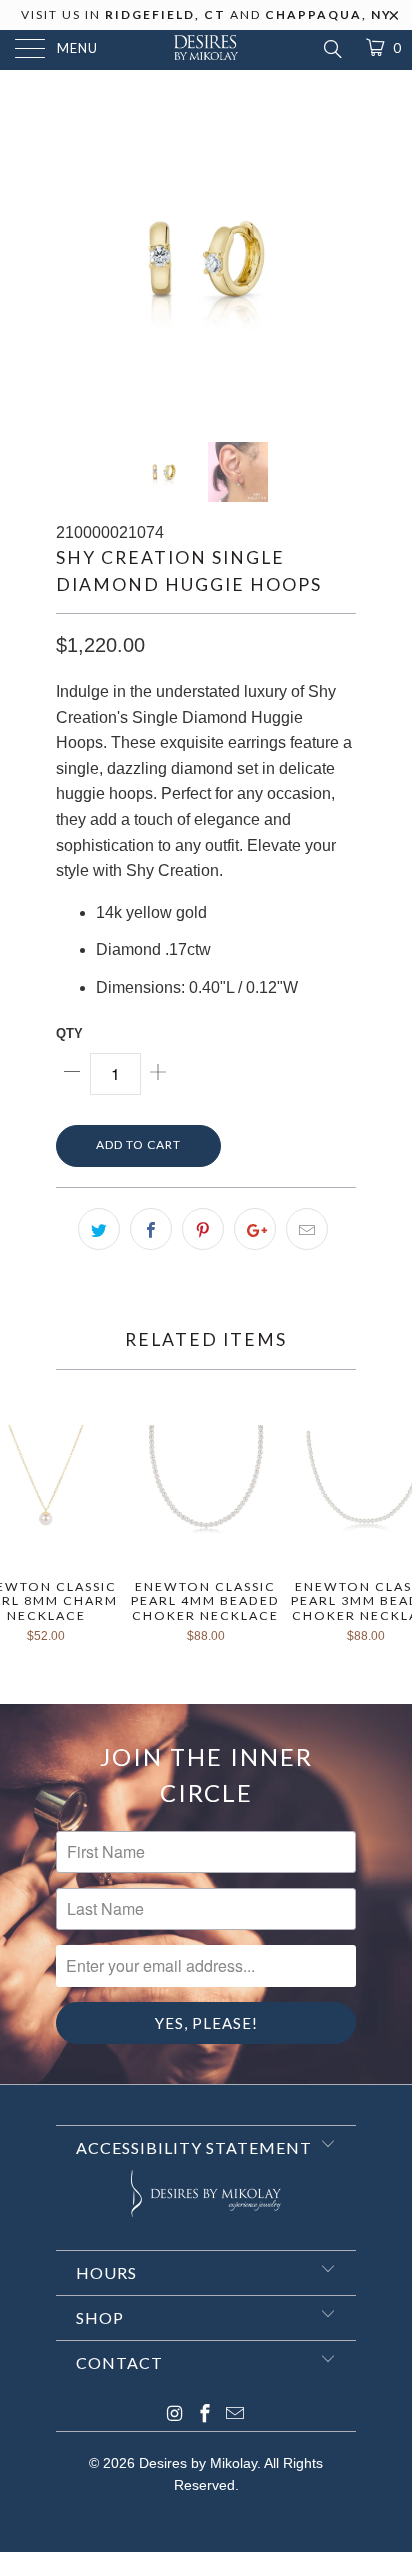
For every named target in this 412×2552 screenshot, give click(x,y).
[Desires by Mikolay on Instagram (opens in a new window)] (175, 2415)
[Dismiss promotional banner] (394, 21)
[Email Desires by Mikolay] (235, 2415)
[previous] (75, 260)
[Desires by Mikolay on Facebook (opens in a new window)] (205, 2415)
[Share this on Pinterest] (203, 1229)
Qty (69, 1033)
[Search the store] (331, 49)
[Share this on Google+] (255, 1229)
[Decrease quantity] (73, 1074)
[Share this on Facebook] (151, 1229)
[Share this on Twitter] (99, 1229)
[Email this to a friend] (307, 1229)
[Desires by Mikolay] (206, 50)
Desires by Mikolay (198, 2463)
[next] (337, 260)
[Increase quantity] (158, 1074)
